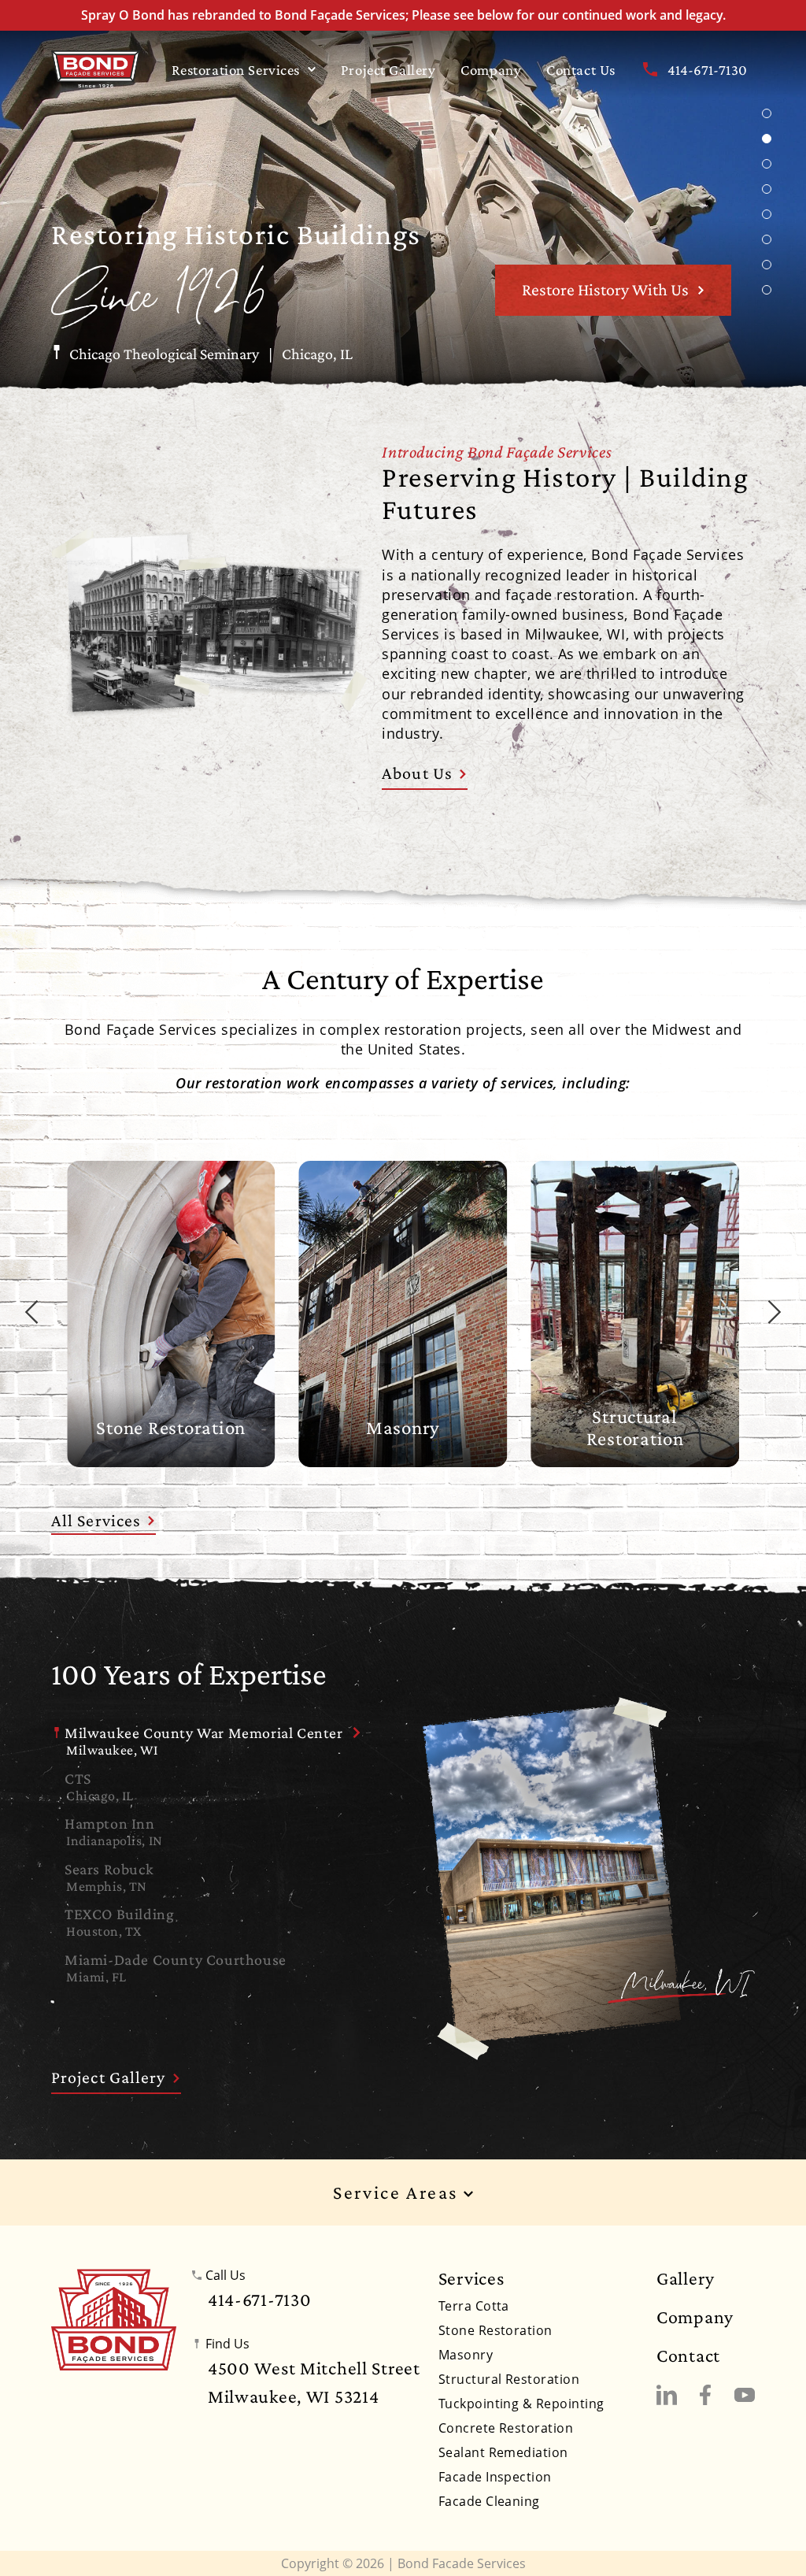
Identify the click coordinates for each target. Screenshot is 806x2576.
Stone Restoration (495, 2330)
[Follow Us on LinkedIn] (667, 2395)
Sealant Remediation (503, 2452)
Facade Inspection (495, 2477)
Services (471, 2278)
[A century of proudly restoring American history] (114, 2320)
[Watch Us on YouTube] (745, 2395)
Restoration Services (236, 70)
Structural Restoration (509, 2379)
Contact (688, 2355)
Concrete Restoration (506, 2428)
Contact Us (581, 70)
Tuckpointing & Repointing (521, 2404)
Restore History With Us (605, 289)
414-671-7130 (707, 70)
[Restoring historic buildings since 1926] (96, 69)
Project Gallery (388, 70)
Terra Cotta (474, 2306)
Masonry (466, 2355)
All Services (96, 1520)
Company (491, 70)
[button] (767, 113)
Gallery (686, 2278)
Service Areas (398, 2193)
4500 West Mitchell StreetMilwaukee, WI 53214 (314, 2382)
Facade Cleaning (489, 2501)
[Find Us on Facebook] (705, 2395)
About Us (417, 773)
